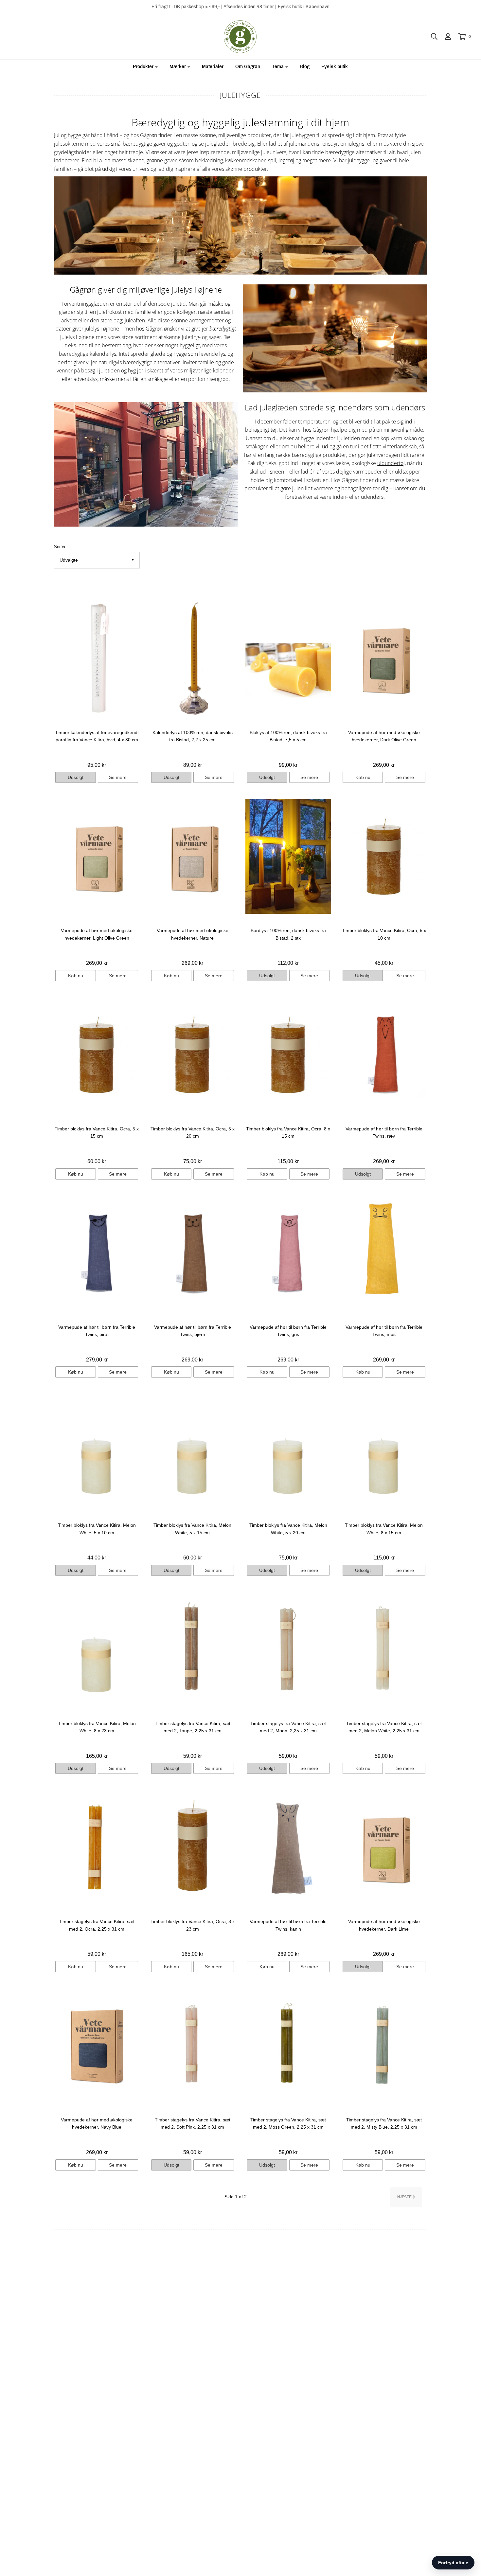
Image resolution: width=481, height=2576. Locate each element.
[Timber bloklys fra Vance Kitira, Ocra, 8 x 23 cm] (193, 1847)
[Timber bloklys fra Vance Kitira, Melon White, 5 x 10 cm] (97, 1451)
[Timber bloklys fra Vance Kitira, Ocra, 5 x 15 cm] (97, 1055)
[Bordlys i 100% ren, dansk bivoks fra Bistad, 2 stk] (288, 856)
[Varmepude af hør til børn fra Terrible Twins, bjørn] (193, 1253)
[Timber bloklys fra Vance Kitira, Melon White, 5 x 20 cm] (288, 1451)
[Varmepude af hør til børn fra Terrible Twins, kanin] (288, 1847)
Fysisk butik (335, 67)
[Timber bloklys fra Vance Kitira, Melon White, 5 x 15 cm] (193, 1451)
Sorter (60, 547)
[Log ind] (445, 37)
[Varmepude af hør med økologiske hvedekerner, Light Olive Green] (97, 856)
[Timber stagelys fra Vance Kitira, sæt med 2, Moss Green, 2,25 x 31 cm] (288, 2046)
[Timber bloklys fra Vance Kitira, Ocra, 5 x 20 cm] (193, 1055)
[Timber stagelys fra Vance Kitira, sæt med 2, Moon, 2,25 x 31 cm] (288, 1649)
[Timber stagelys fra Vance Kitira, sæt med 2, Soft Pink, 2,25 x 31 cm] (193, 2046)
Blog (305, 67)
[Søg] (431, 37)
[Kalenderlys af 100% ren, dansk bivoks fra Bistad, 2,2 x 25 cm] (193, 658)
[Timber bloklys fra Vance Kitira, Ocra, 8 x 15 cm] (288, 1055)
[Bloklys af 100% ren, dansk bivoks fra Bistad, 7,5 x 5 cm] (288, 658)
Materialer (213, 67)
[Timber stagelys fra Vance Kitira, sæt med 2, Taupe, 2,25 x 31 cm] (193, 1649)
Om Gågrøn (248, 67)
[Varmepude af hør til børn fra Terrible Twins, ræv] (384, 1055)
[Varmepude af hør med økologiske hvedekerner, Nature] (193, 856)
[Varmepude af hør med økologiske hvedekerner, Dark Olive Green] (384, 658)
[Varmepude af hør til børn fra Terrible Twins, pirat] (97, 1253)
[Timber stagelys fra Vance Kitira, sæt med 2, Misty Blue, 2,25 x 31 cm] (384, 2046)
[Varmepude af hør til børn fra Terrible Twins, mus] (384, 1253)
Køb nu (363, 777)
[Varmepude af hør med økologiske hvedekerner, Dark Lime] (384, 1847)
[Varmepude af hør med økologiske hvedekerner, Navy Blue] (97, 2046)
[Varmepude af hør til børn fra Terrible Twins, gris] (288, 1253)
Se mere (118, 777)
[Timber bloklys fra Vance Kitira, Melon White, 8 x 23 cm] (97, 1649)
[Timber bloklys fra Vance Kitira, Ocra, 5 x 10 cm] (384, 856)
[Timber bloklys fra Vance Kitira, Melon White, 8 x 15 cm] (384, 1451)
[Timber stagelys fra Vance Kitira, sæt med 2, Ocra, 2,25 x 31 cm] (97, 1847)
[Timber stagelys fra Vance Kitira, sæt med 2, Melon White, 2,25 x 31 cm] (384, 1649)
